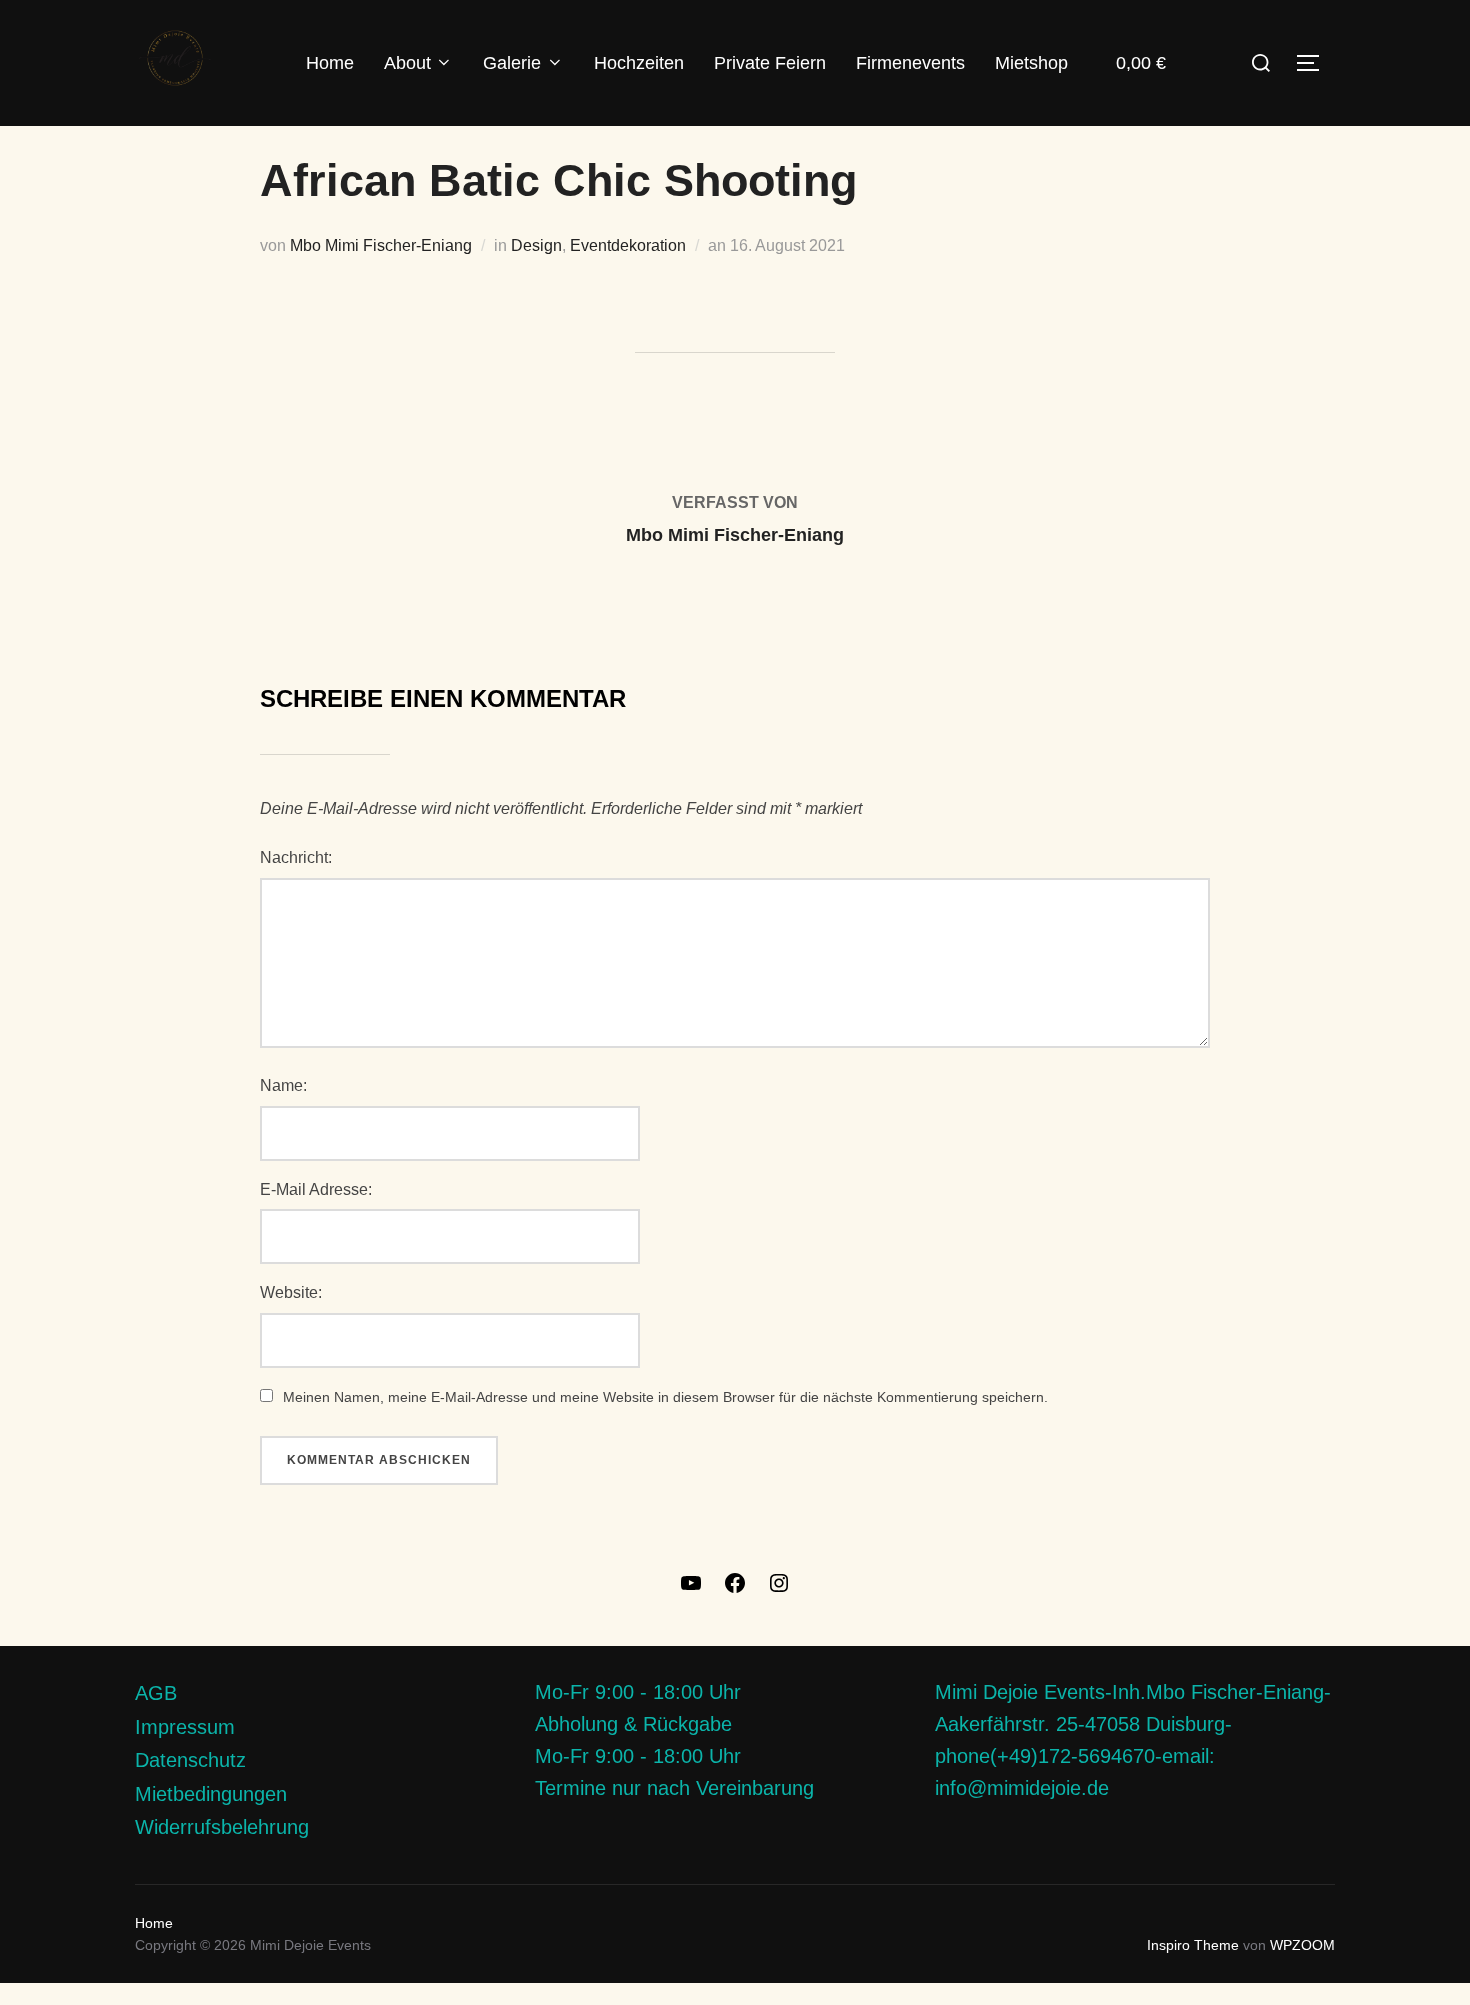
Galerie (512, 63)
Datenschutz (190, 1760)
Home (330, 63)
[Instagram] (779, 1589)
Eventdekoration (628, 245)
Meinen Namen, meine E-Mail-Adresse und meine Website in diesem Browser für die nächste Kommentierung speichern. (665, 1397)
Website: (291, 1292)
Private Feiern (770, 63)
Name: (283, 1085)
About (407, 63)
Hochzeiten (639, 63)
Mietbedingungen (211, 1794)
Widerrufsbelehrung (222, 1827)
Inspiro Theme (1193, 1945)
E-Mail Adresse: (316, 1189)
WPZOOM (1302, 1945)
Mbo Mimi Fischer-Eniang (381, 245)
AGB (156, 1693)
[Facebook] (735, 1589)
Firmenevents (910, 63)
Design (536, 245)
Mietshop (1031, 63)
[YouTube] (691, 1589)
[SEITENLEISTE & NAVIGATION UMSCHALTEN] (1315, 63)
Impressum (185, 1727)
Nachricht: (296, 857)
